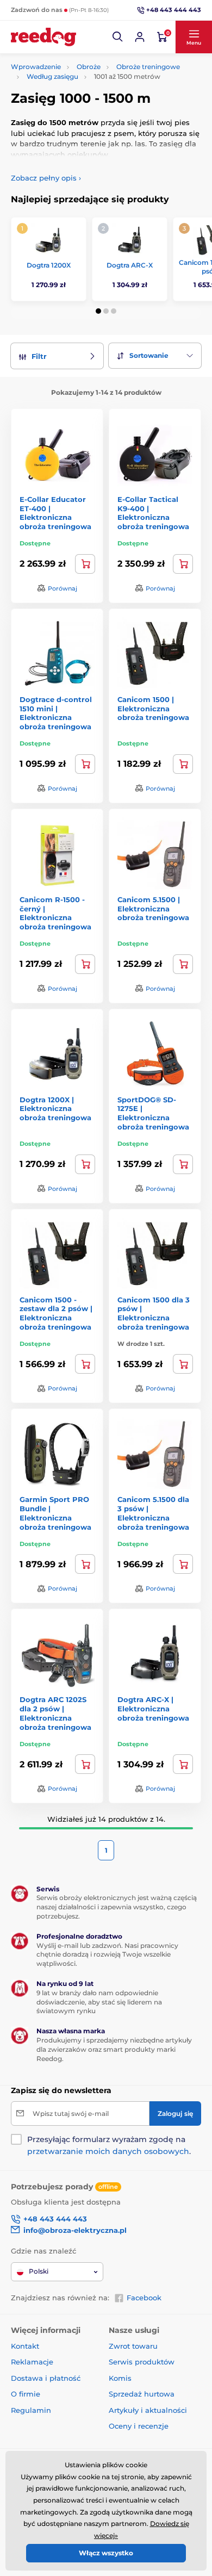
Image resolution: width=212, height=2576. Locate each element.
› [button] (46, 178)
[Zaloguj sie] (140, 37)
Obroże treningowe (148, 67)
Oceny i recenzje (139, 2426)
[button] (118, 37)
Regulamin (31, 2410)
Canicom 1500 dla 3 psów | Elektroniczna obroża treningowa (154, 1314)
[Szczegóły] (85, 564)
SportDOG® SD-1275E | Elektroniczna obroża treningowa (153, 1113)
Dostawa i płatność (46, 2378)
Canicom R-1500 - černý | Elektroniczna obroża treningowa (55, 913)
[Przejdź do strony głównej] (43, 37)
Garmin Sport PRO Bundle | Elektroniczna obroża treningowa (55, 1513)
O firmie (26, 2394)
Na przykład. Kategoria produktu (94, 104)
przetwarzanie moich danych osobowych (108, 2151)
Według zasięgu (52, 76)
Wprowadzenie (36, 67)
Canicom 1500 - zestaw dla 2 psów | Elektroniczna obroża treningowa (56, 1314)
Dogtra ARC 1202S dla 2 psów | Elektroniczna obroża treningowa (55, 1713)
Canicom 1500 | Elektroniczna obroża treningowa (153, 709)
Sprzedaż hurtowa (142, 2394)
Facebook (144, 2298)
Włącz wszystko (106, 2553)
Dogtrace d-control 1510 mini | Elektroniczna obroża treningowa (56, 713)
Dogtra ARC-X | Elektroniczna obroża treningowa (153, 1709)
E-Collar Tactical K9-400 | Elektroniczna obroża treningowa (153, 513)
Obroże (89, 67)
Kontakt (25, 2346)
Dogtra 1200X (49, 265)
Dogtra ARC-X (130, 265)
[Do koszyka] (85, 764)
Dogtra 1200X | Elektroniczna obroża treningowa (55, 1109)
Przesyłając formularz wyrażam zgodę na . (109, 2145)
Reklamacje (32, 2362)
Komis (120, 2378)
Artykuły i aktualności (148, 2410)
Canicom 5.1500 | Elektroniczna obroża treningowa (153, 909)
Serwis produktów (142, 2362)
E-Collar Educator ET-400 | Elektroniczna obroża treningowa (55, 513)
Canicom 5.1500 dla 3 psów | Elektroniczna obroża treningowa (153, 1513)
